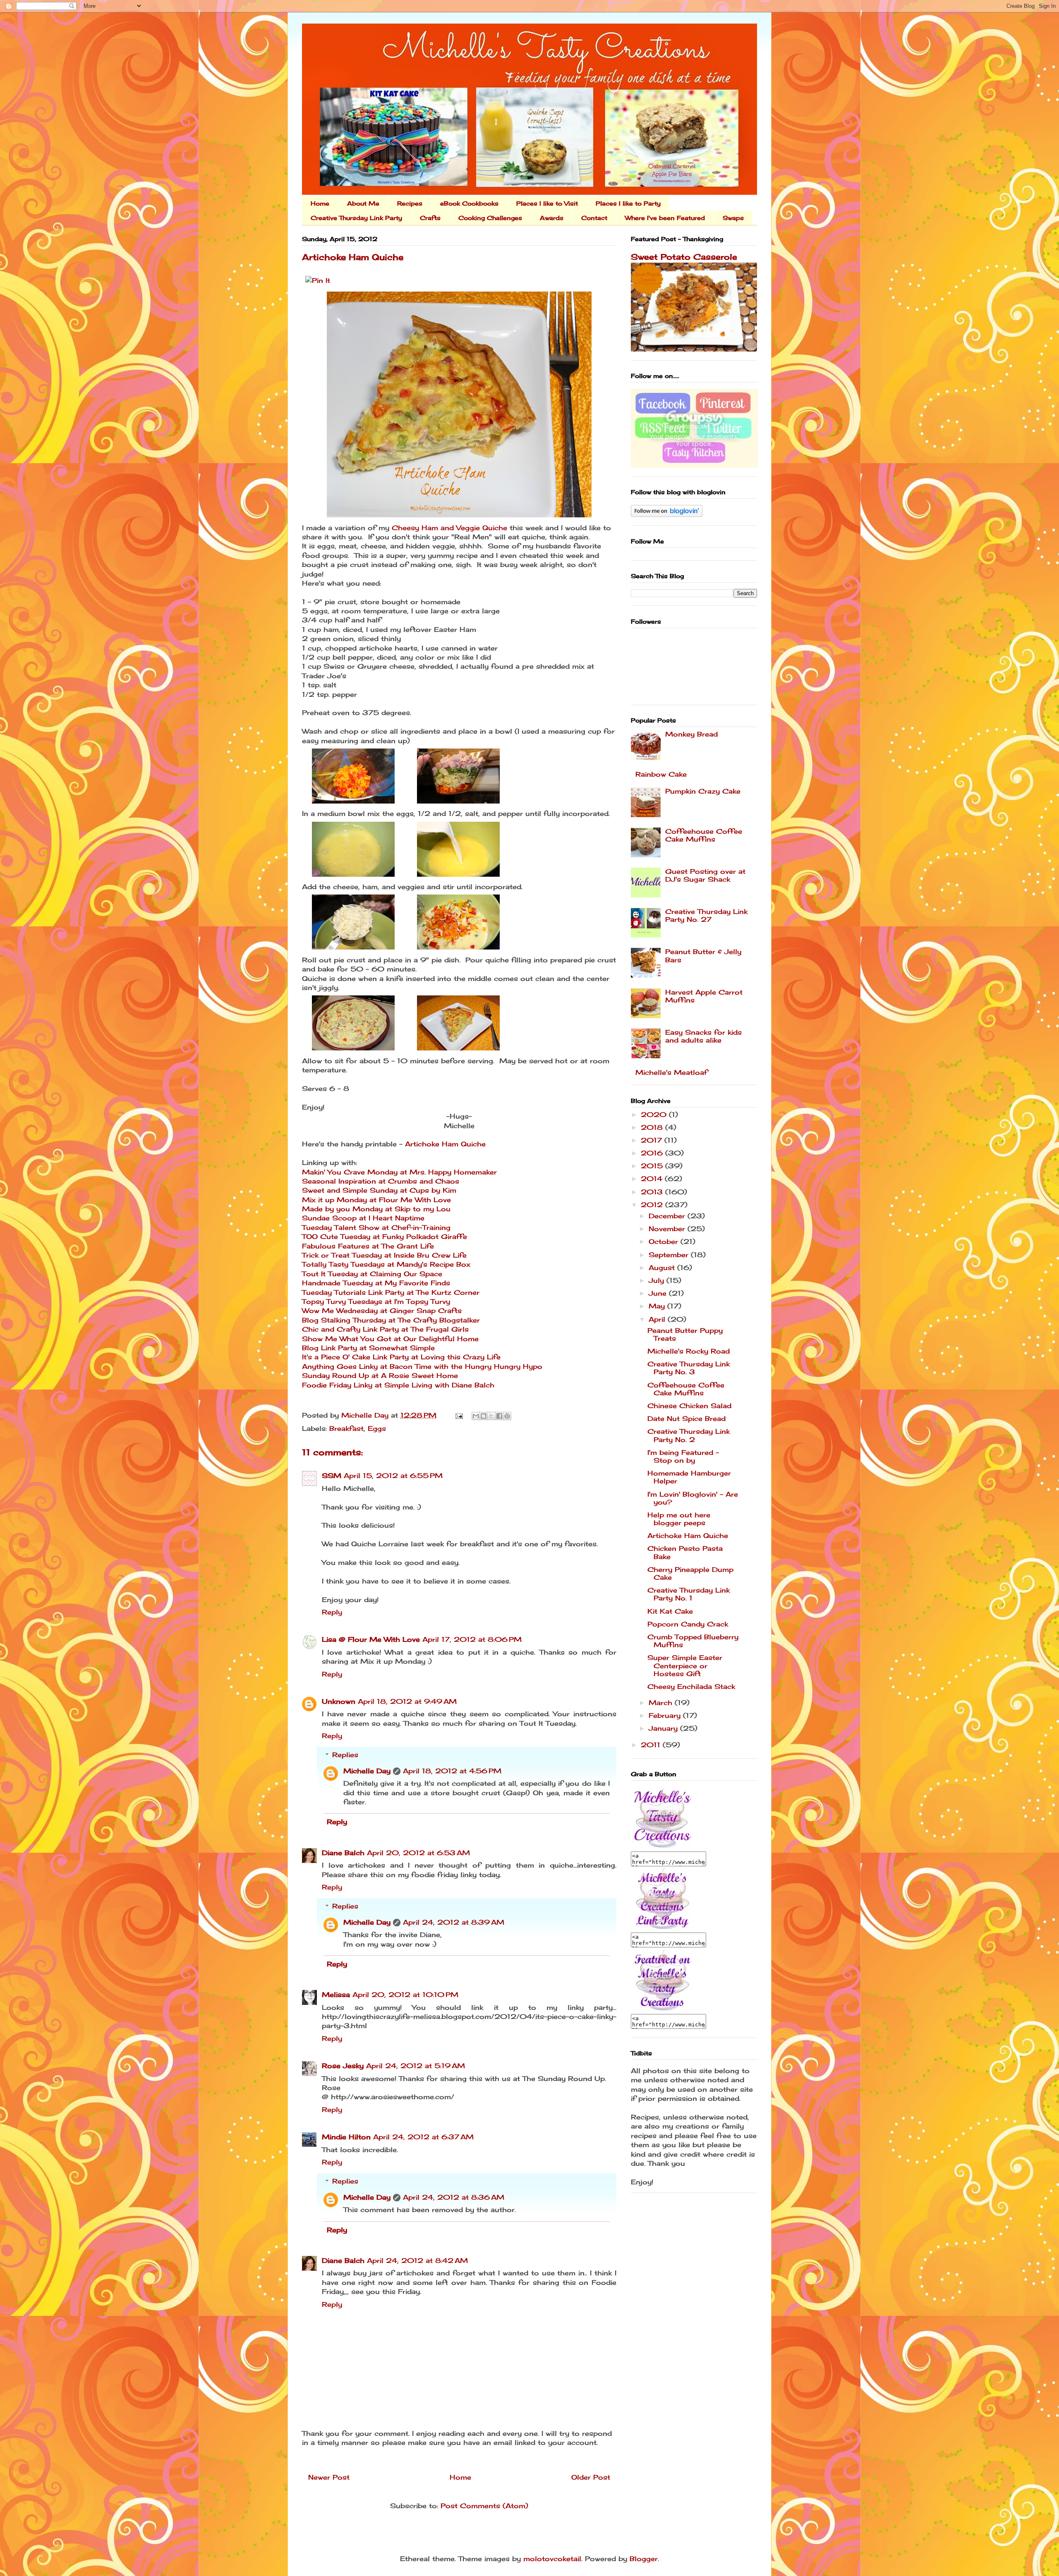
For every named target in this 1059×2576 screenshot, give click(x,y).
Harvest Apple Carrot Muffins (704, 996)
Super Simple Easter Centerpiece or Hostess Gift (685, 1665)
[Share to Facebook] (499, 1416)
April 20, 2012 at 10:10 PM (405, 1995)
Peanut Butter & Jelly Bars (703, 956)
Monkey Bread (691, 734)
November (668, 1229)
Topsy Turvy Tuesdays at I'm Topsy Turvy (376, 1301)
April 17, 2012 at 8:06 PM (472, 1639)
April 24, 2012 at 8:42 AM (417, 2260)
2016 (653, 1153)
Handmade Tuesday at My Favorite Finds (376, 1283)
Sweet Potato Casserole (684, 257)
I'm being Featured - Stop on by (683, 1456)
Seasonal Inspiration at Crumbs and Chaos (381, 1181)
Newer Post (329, 2477)
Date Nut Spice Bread (686, 1418)
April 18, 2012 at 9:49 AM (407, 1701)
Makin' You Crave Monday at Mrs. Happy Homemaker (399, 1172)
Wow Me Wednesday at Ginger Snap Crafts (382, 1311)
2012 (653, 1205)
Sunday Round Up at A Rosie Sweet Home (380, 1375)
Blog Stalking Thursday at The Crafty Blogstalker (391, 1320)
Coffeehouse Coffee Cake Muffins (704, 835)
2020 (655, 1115)
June (659, 1293)
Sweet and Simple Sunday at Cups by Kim (379, 1190)
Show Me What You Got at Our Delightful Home (390, 1339)
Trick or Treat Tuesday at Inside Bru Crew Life (384, 1255)
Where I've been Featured (665, 218)
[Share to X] (491, 1416)
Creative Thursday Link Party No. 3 (689, 1368)
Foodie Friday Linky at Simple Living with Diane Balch (398, 1385)
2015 (653, 1166)
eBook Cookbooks (469, 203)
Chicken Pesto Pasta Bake (685, 1552)
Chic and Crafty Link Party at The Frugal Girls (385, 1329)
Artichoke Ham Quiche (445, 1144)
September (670, 1255)
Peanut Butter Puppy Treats (685, 1334)
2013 (653, 1192)
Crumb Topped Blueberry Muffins (693, 1641)
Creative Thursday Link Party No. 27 (706, 915)
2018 (653, 1127)
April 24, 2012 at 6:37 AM (423, 2137)
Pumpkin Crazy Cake (703, 791)
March (662, 1703)
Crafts (430, 218)
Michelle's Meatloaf (671, 1072)
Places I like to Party (628, 203)
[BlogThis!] (484, 1416)
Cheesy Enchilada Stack (691, 1686)
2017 (653, 1140)
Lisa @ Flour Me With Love (371, 1639)
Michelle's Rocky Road (689, 1351)
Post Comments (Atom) (484, 2506)
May (658, 1306)
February (666, 1715)
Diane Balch (343, 1853)
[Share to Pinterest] (507, 1416)
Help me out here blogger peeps (679, 1519)
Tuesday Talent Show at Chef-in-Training (376, 1227)
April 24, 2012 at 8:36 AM (454, 2197)
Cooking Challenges (490, 218)
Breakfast (346, 1428)
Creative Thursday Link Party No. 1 (689, 1594)
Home (320, 203)
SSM (332, 1476)
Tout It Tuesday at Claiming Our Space (372, 1274)
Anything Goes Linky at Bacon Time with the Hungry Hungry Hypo (422, 1366)
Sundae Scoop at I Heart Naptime (363, 1218)
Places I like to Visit (547, 203)
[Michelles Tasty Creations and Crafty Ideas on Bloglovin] (667, 514)
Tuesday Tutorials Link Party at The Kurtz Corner (391, 1292)
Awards (552, 218)
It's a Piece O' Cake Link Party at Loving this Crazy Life (401, 1357)
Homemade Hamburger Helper (689, 1477)
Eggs (377, 1428)
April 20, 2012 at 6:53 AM (418, 1853)
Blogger (644, 2559)
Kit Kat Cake (670, 1611)
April (658, 1319)
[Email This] (476, 1416)
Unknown (339, 1701)
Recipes (410, 203)
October (665, 1241)
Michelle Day (367, 1771)
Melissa (336, 1995)
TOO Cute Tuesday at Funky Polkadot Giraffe (385, 1237)
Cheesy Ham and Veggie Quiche (449, 528)
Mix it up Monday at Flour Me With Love (376, 1200)
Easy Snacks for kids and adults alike (703, 1036)
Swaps (733, 218)
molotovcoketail (552, 2559)
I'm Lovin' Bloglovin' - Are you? (693, 1498)
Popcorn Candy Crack (688, 1624)
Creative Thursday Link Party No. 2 (689, 1435)
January (664, 1728)
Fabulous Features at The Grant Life (368, 1246)
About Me (363, 203)
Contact (594, 218)
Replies (345, 1755)
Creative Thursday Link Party (356, 218)
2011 (652, 1745)
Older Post (591, 2477)
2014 (653, 1179)
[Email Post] (459, 1415)
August (663, 1268)
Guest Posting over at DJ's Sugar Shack (705, 875)
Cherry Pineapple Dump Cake (690, 1573)
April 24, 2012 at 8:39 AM (454, 1922)
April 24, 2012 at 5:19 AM (416, 2066)
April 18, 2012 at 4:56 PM (452, 1771)
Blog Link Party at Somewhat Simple (368, 1348)
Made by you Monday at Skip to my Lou (376, 1209)
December (668, 1216)
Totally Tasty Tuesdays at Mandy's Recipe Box (386, 1264)
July (658, 1280)
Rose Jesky (343, 2066)
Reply (332, 1612)
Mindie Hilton (346, 2137)
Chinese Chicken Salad (689, 1406)
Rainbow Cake (661, 774)
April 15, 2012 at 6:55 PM (393, 1476)
